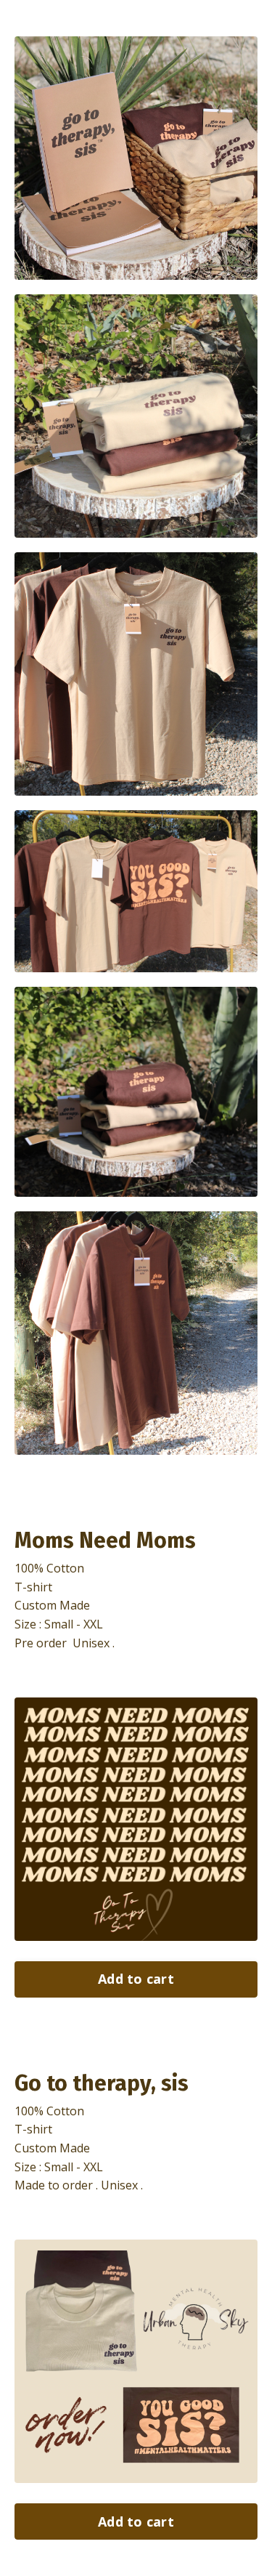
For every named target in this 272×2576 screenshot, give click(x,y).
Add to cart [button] (136, 1979)
